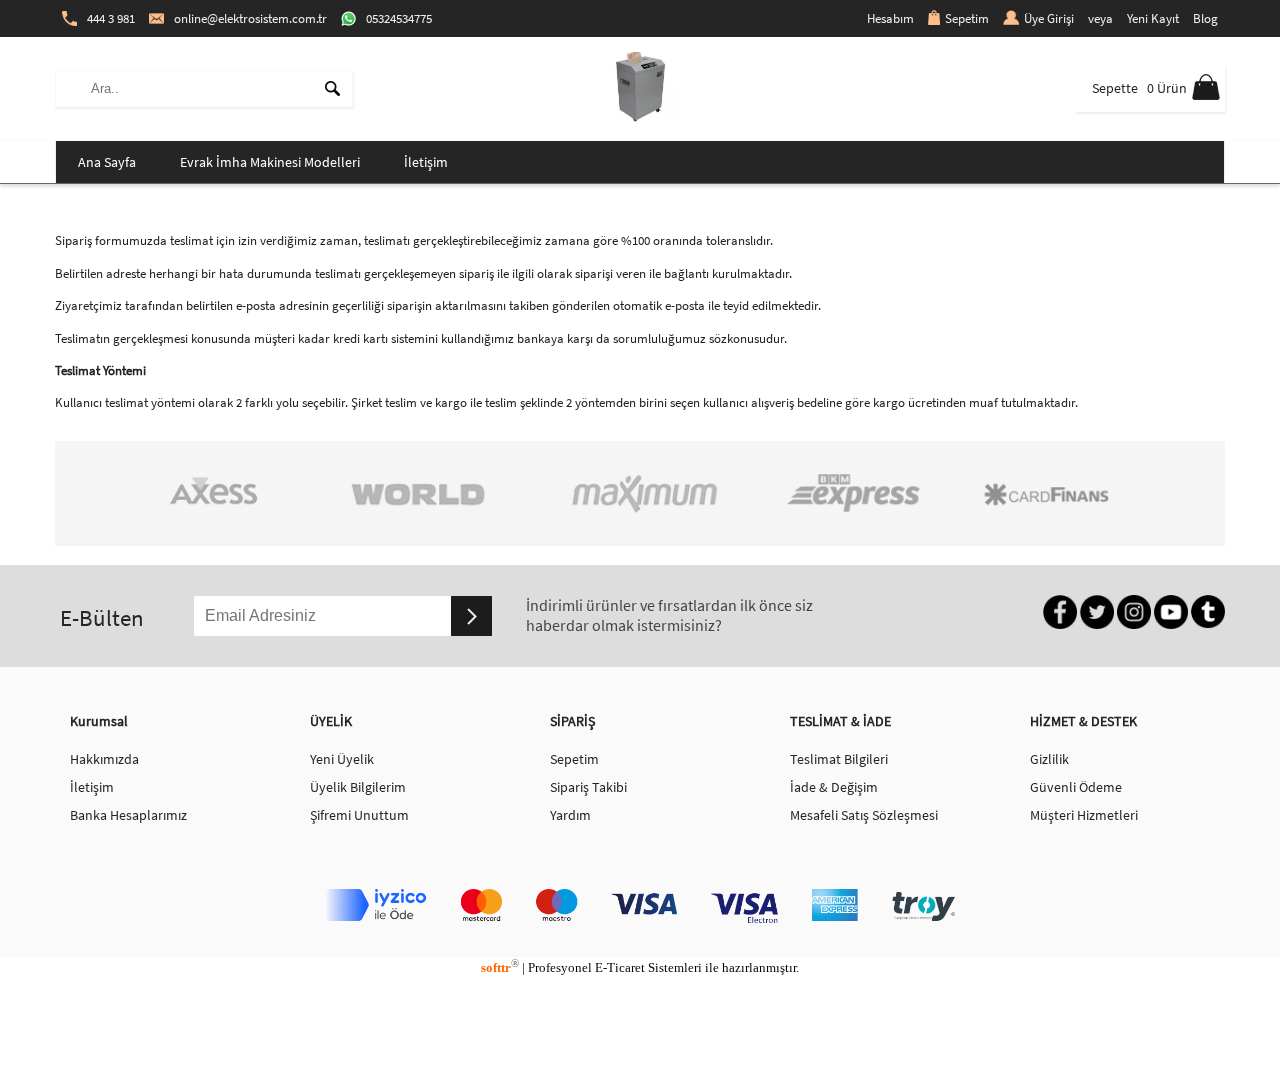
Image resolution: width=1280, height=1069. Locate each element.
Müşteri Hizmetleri (1084, 815)
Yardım (570, 815)
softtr (500, 967)
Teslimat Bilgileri (839, 759)
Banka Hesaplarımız (128, 815)
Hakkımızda (104, 759)
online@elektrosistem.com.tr (250, 18)
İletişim (426, 162)
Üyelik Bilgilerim (358, 787)
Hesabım (890, 18)
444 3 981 (111, 18)
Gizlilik (1049, 759)
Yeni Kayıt (1153, 18)
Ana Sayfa (107, 162)
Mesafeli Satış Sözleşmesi (864, 815)
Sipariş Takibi (588, 787)
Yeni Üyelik (342, 759)
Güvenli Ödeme (1076, 787)
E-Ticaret (620, 967)
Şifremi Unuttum (359, 815)
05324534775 (399, 18)
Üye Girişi (1049, 18)
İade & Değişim (834, 787)
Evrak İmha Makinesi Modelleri (270, 162)
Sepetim (967, 18)
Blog (1205, 18)
